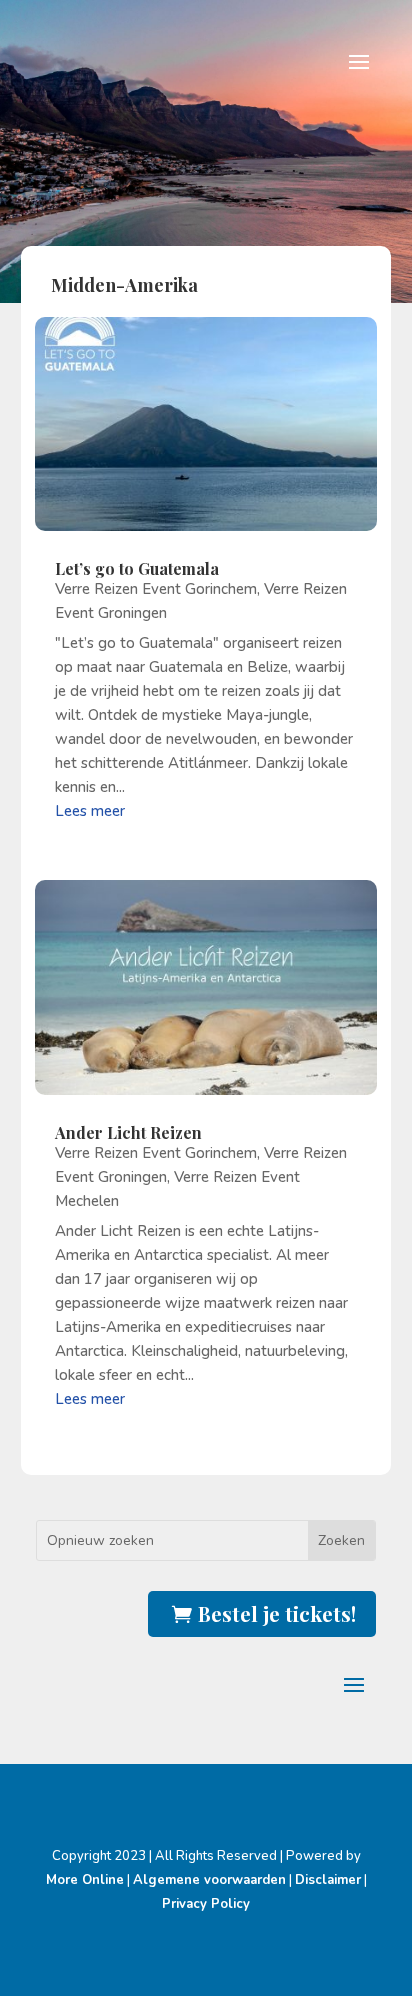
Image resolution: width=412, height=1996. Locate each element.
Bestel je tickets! (277, 1613)
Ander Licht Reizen (128, 1132)
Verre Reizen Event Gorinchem (156, 589)
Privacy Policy (206, 1904)
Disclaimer (328, 1880)
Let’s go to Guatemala (137, 568)
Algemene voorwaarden (209, 1880)
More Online (85, 1880)
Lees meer (90, 811)
